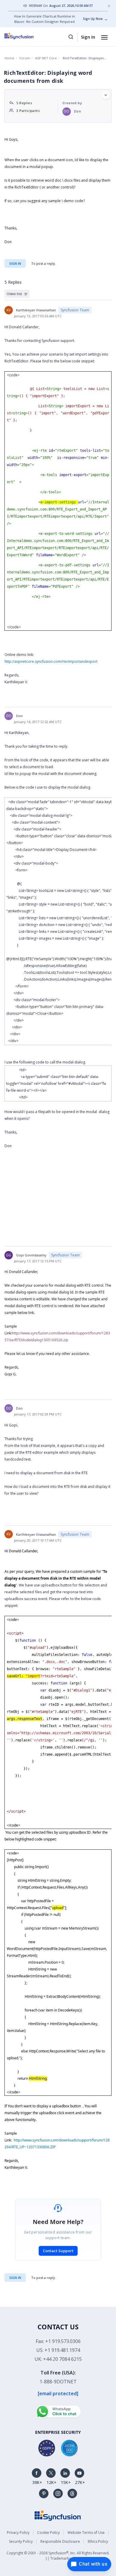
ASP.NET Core (46, 58)
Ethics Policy (98, 2541)
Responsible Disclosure (60, 2541)
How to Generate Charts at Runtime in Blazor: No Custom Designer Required (44, 19)
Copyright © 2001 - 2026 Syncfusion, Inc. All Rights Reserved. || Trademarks (58, 2556)
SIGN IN (15, 2278)
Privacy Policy (18, 2533)
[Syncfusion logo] (26, 36)
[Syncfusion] (58, 2515)
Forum (25, 58)
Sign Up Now (93, 19)
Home (9, 58)
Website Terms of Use (86, 2533)
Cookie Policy (48, 2533)
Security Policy (21, 2541)
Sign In (88, 37)
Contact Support (58, 2251)
